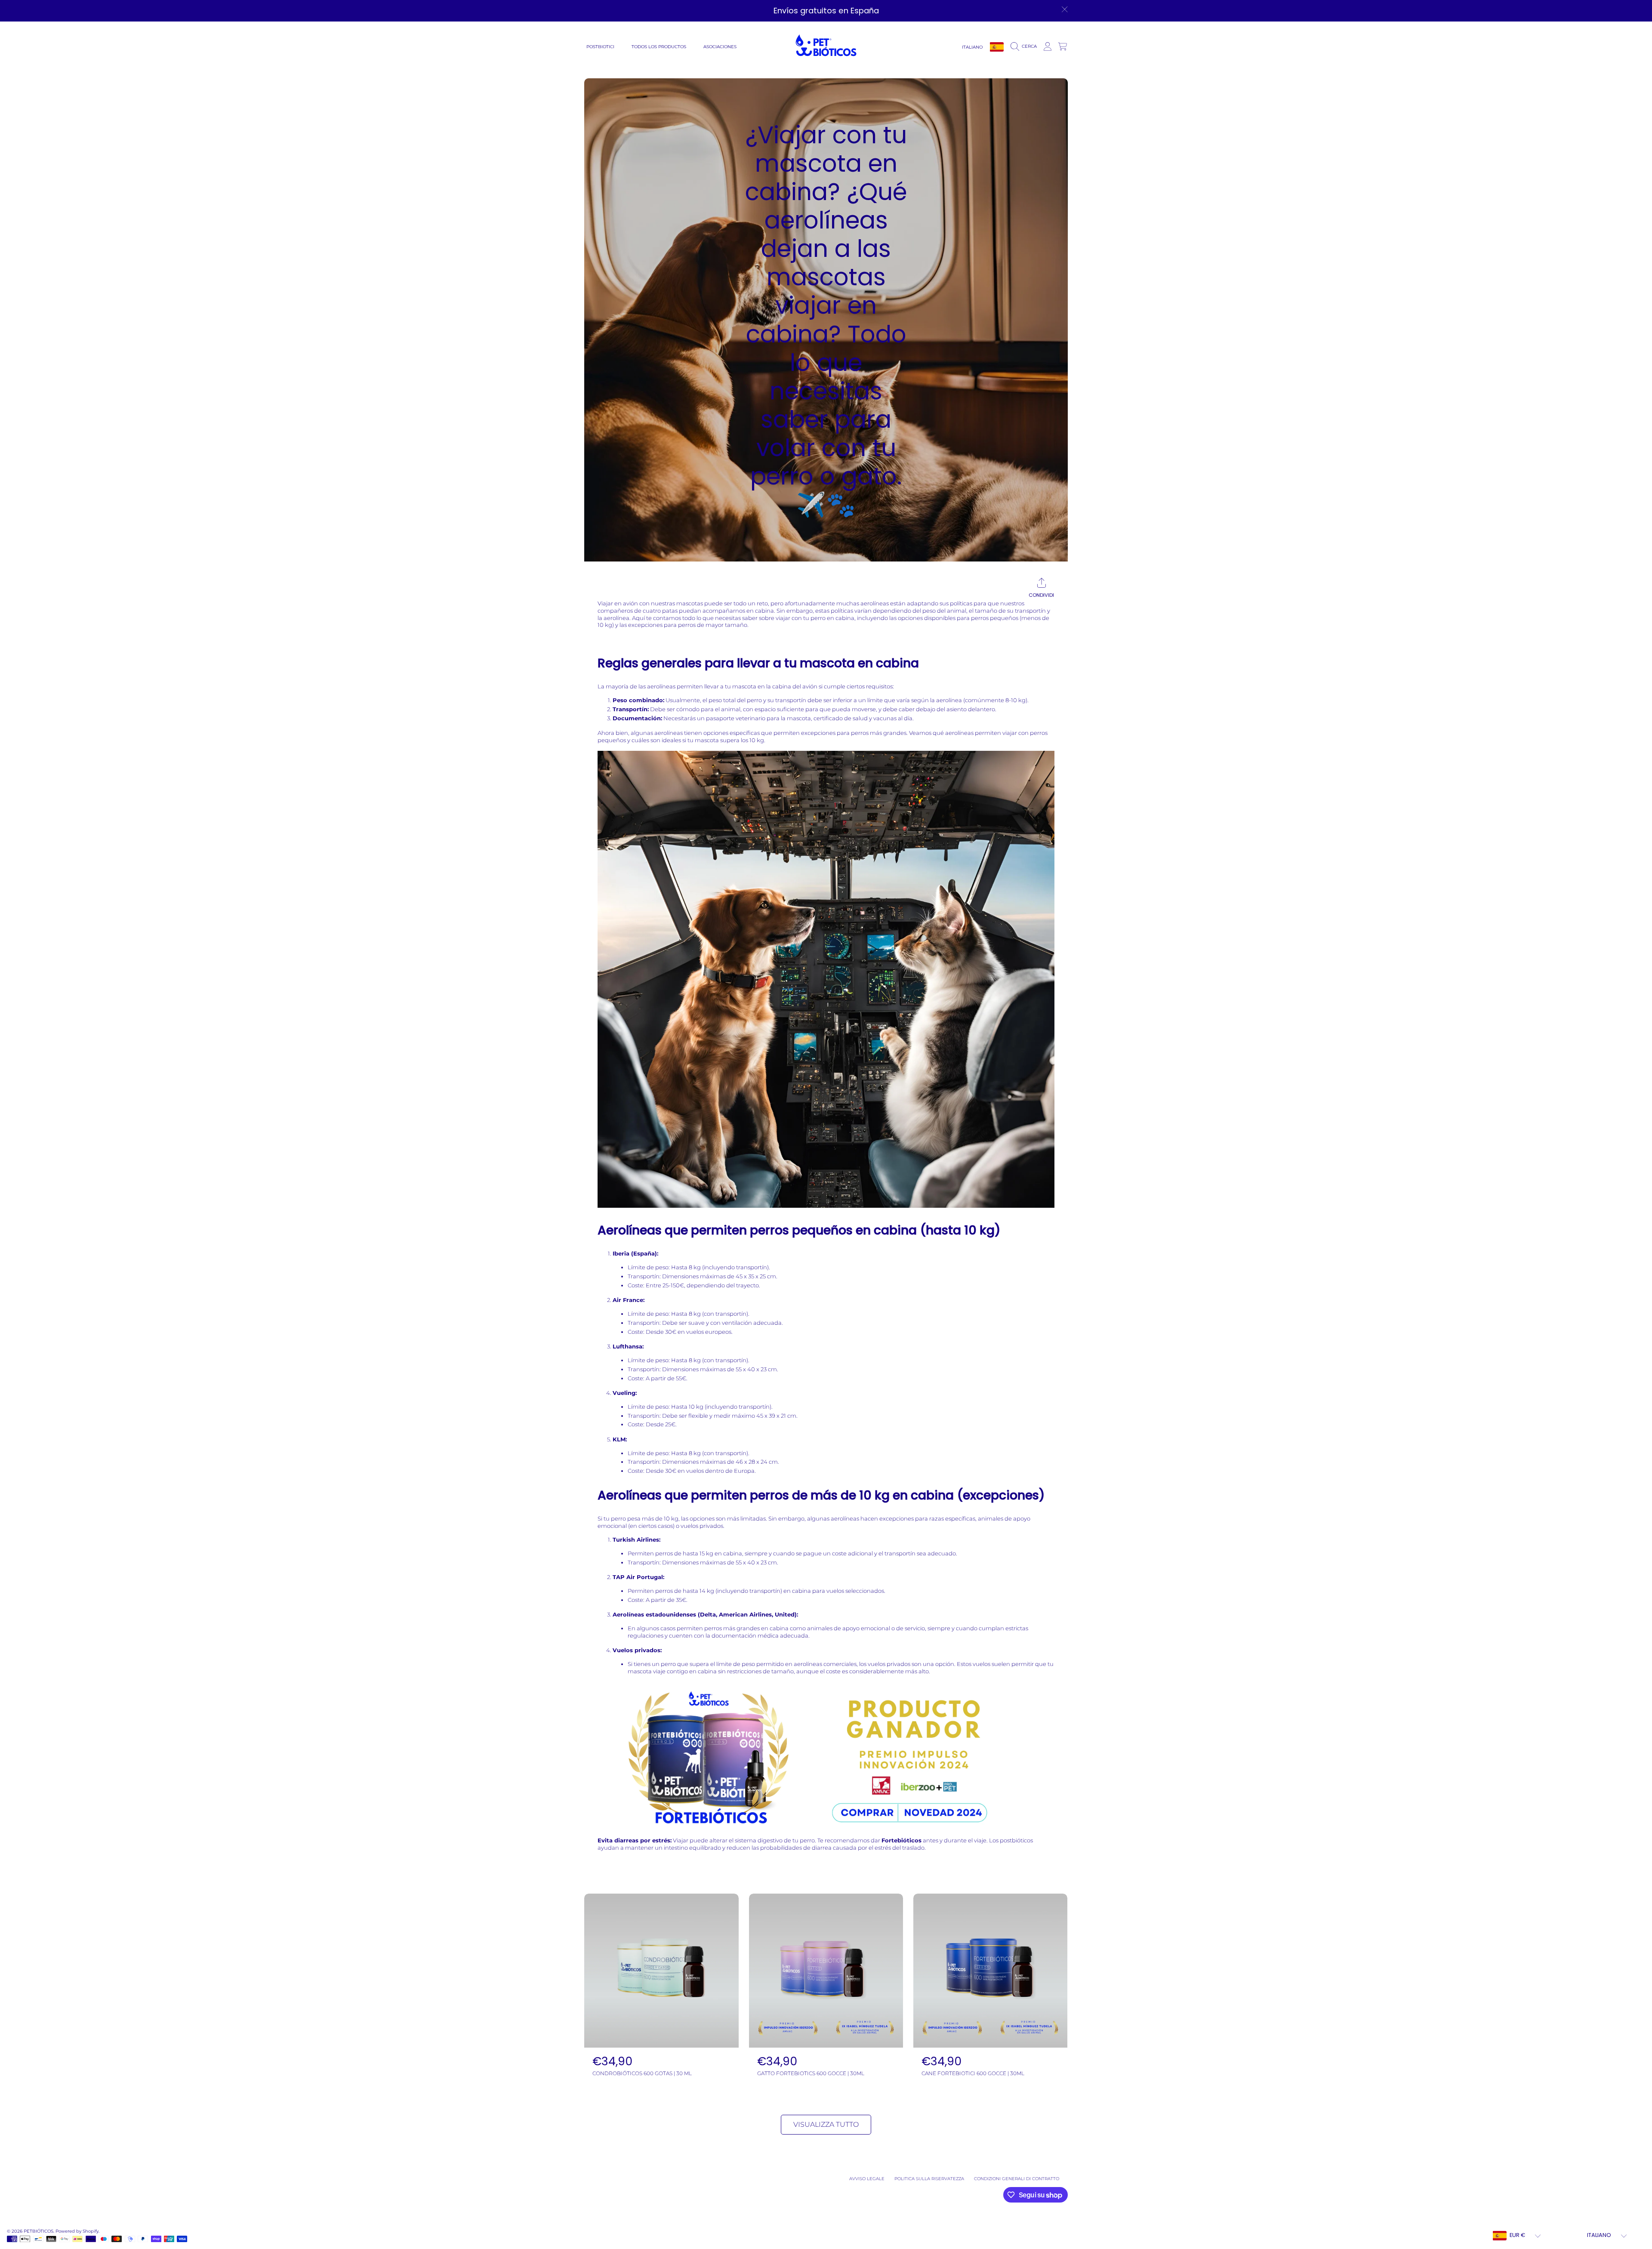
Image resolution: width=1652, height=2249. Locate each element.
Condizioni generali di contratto (1017, 2179)
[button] (1025, 46)
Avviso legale (867, 2179)
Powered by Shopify (77, 2231)
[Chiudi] (1065, 9)
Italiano (972, 47)
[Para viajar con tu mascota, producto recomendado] (826, 1833)
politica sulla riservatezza (929, 2179)
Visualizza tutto (826, 2124)
